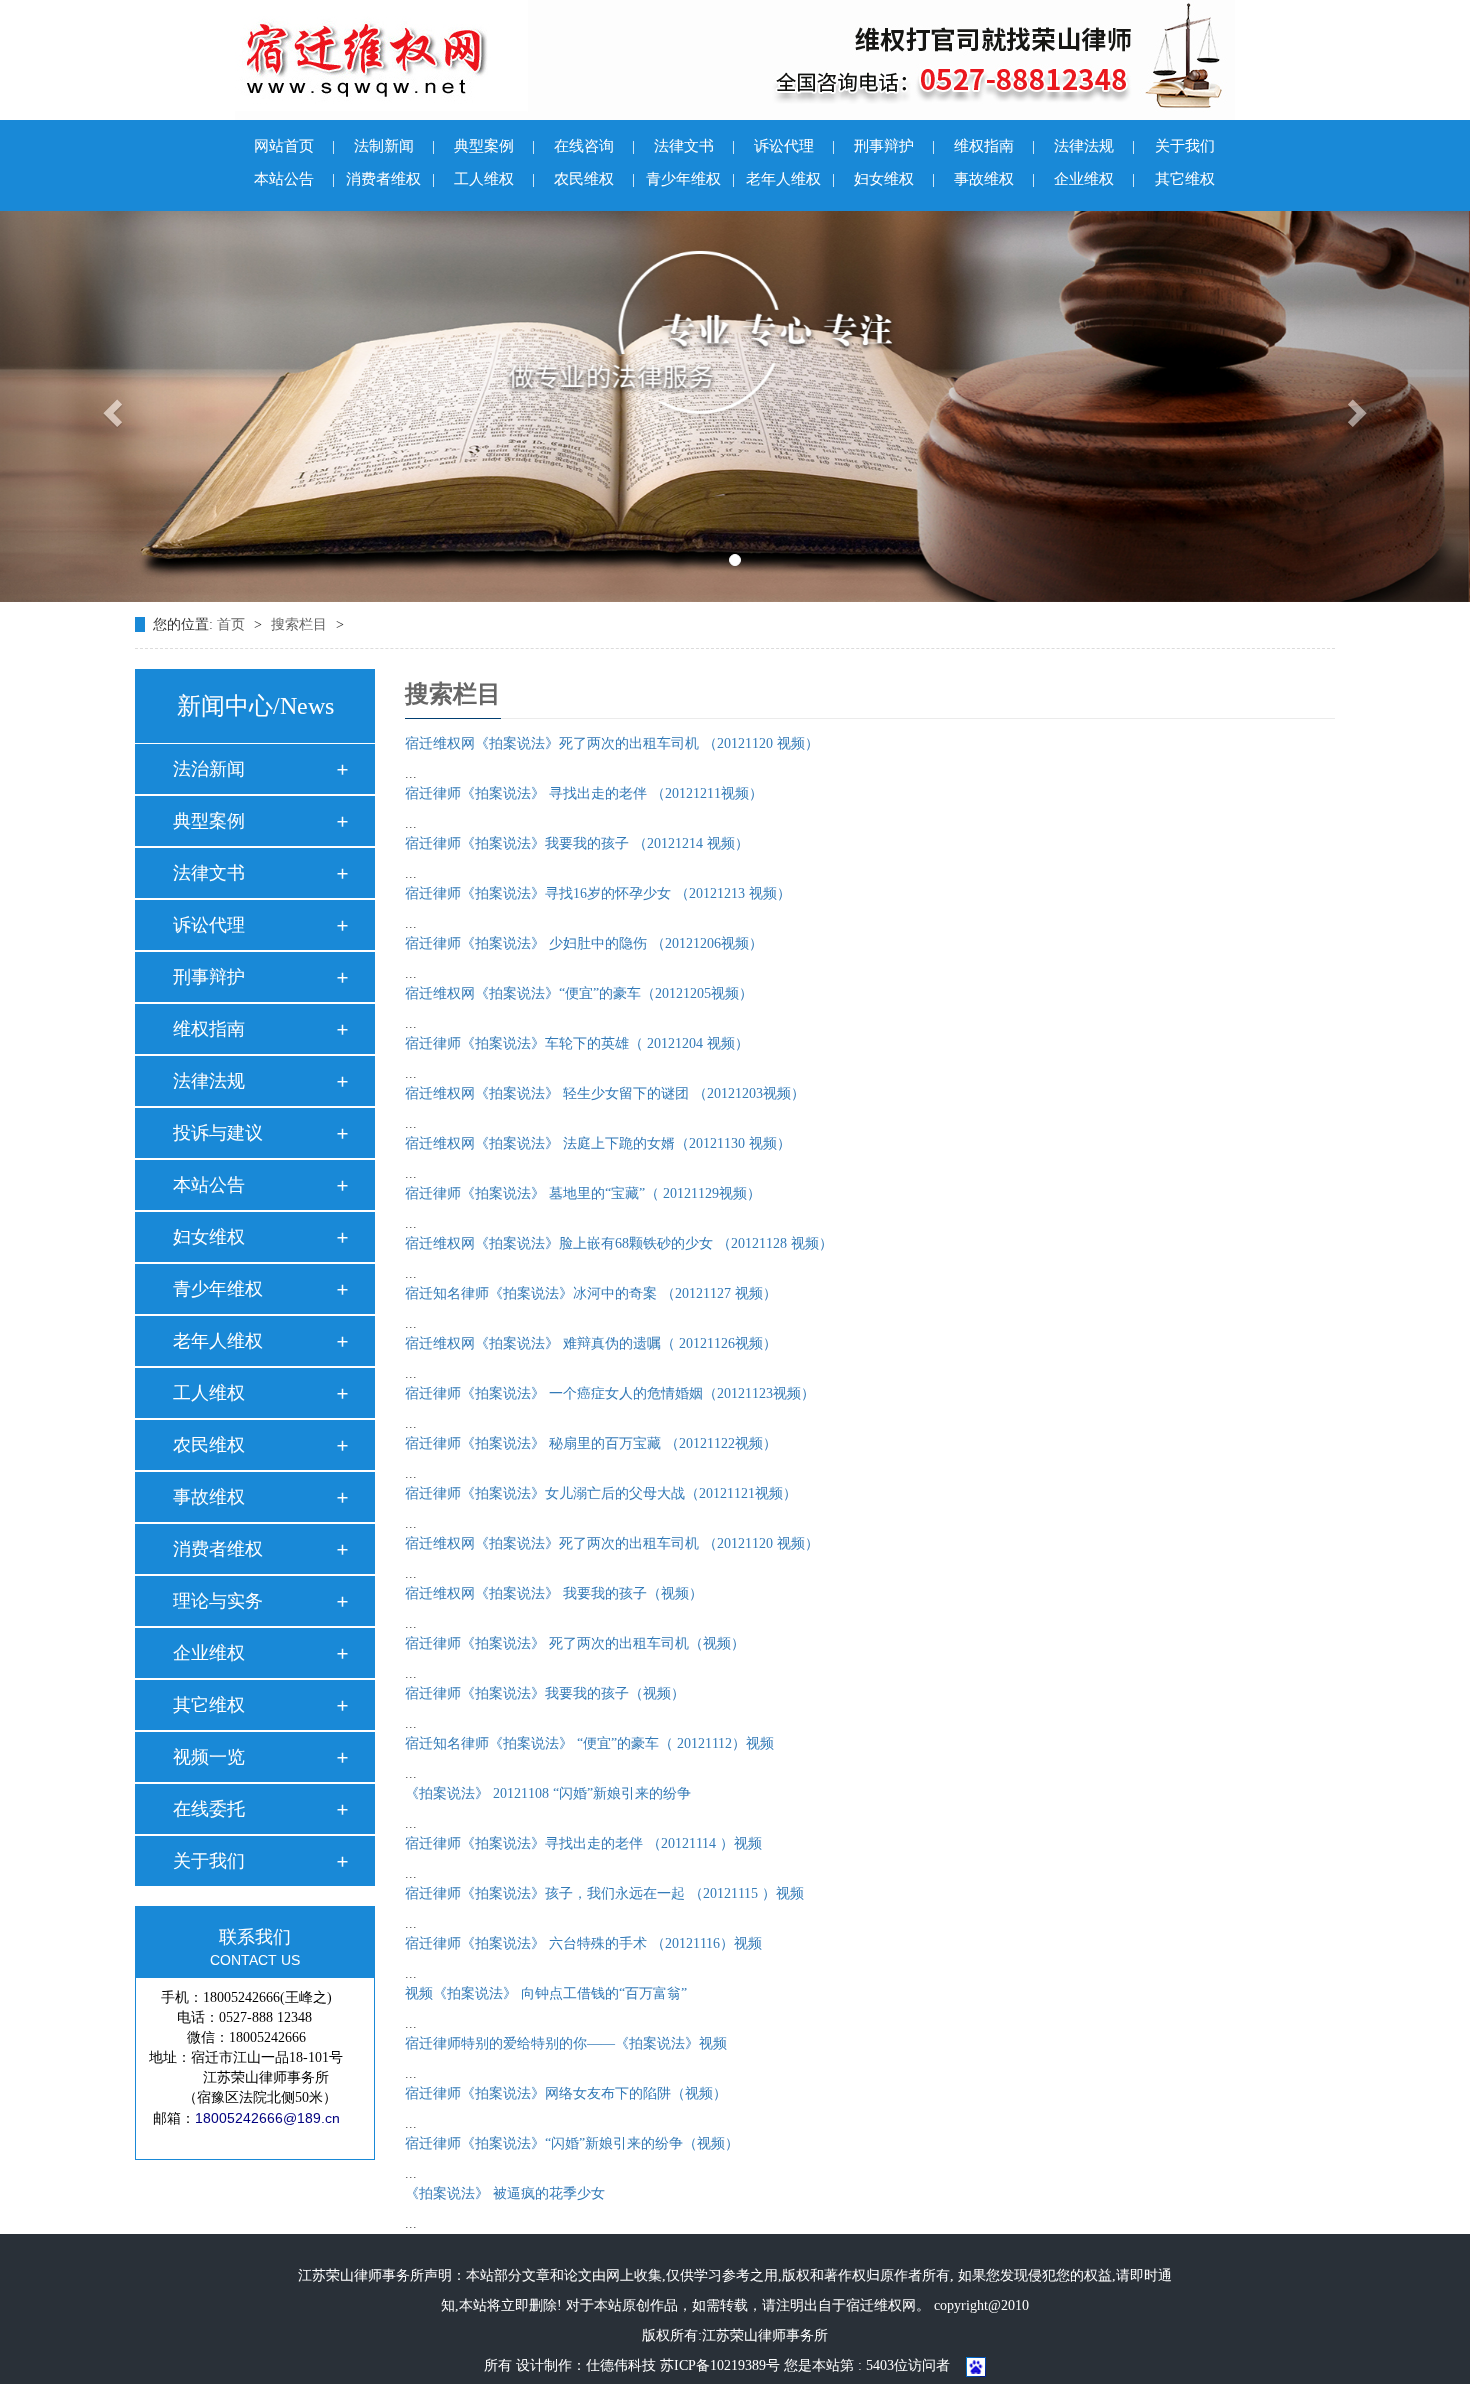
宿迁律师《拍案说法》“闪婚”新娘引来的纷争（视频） (572, 2143)
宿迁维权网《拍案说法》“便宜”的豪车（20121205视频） (579, 993)
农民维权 (594, 179)
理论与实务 (218, 1601)
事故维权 (994, 179)
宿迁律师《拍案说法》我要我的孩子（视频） (545, 1693)
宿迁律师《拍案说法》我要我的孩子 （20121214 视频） (577, 843)
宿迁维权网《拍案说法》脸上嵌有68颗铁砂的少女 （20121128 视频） (619, 1243)
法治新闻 (209, 769)
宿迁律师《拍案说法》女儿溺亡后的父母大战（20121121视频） (601, 1493)
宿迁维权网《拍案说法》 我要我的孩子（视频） (554, 1593)
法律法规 (1094, 146)
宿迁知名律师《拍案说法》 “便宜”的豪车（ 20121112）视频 (589, 1743)
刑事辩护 (894, 146)
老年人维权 (790, 179)
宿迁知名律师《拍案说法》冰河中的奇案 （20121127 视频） (591, 1293)
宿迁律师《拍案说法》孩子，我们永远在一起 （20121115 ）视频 (604, 1893)
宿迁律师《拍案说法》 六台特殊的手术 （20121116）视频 (583, 1943)
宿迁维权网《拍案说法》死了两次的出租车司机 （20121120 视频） (612, 743)
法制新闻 (394, 146)
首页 (233, 624)
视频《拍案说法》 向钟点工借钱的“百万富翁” (546, 1993)
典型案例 (494, 146)
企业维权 (1094, 179)
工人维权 (494, 179)
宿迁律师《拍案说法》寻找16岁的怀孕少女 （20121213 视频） (598, 893)
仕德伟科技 (621, 2365)
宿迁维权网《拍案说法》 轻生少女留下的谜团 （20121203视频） (605, 1093)
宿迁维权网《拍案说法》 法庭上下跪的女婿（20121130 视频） (598, 1143)
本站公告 (294, 179)
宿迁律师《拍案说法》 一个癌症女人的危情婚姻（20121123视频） (610, 1393)
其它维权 (1185, 179)
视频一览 (209, 1757)
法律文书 (694, 146)
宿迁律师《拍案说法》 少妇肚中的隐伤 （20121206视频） (584, 943)
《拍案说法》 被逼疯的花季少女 (505, 2193)
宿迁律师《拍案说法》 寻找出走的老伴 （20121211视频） (584, 793)
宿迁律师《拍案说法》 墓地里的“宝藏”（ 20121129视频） (583, 1193)
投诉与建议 (218, 1133)
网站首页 (294, 146)
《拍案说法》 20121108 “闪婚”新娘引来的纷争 (548, 1793)
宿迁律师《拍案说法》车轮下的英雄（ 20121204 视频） (577, 1043)
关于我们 (1185, 146)
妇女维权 (894, 179)
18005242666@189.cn (267, 2118)
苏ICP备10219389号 (720, 2365)
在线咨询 (594, 146)
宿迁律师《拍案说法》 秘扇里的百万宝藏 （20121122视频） (591, 1443)
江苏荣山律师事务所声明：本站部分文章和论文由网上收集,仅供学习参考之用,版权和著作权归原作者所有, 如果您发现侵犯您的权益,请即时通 (735, 2275)
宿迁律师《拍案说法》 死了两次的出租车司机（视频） (575, 1643)
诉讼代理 (794, 146)
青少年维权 (690, 179)
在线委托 (209, 1809)
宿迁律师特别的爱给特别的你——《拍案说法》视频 (566, 2043)
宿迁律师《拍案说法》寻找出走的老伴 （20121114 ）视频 (583, 1843)
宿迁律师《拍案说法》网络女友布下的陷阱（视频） (566, 2093)
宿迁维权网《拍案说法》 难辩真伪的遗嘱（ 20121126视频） (591, 1343)
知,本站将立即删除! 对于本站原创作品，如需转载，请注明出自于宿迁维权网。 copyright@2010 (735, 2305)
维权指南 (994, 146)
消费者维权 (390, 179)
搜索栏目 (299, 624)
